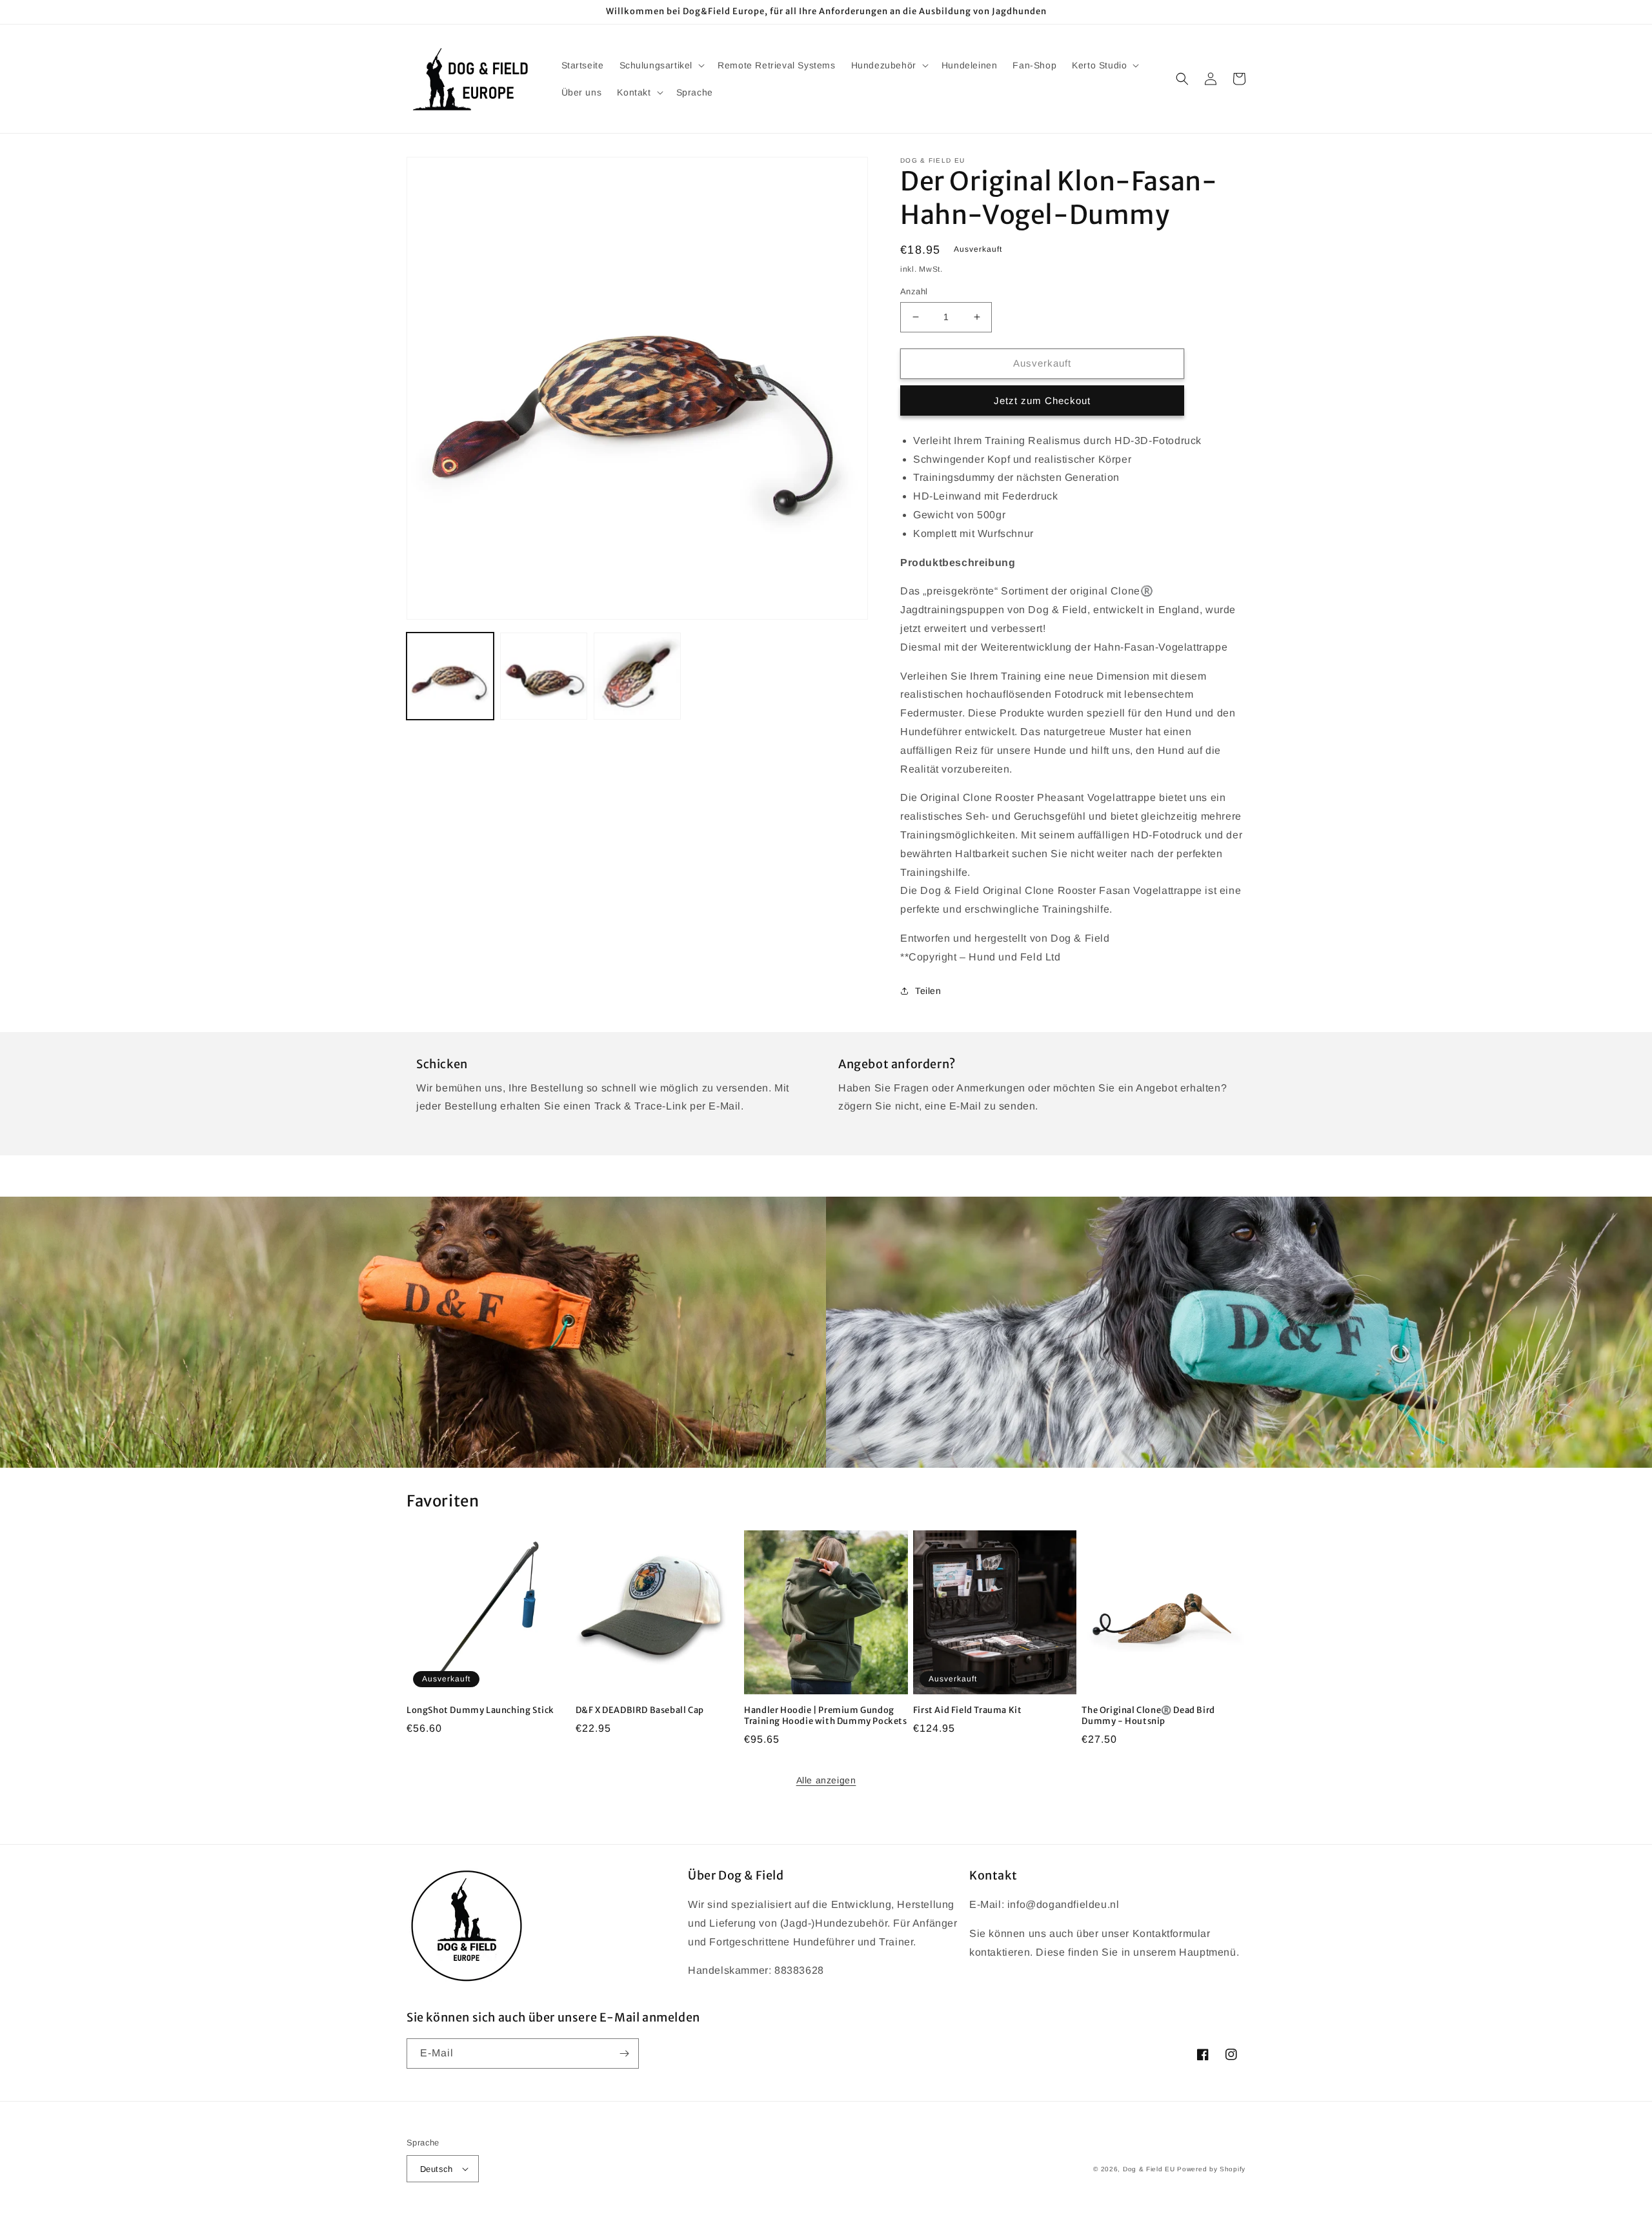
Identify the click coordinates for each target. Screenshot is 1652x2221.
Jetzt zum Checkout (1042, 401)
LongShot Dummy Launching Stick (480, 1710)
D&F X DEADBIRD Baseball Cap (640, 1710)
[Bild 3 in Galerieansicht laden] (637, 676)
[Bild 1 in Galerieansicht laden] (450, 676)
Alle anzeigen (826, 1780)
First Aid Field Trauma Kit (968, 1710)
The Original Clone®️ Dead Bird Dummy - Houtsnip (1148, 1716)
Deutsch (437, 2169)
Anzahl (914, 291)
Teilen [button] (928, 991)
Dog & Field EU (1149, 2169)
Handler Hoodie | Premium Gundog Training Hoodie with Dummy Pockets (825, 1716)
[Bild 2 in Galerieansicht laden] (544, 676)
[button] (661, 65)
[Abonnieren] (624, 2054)
